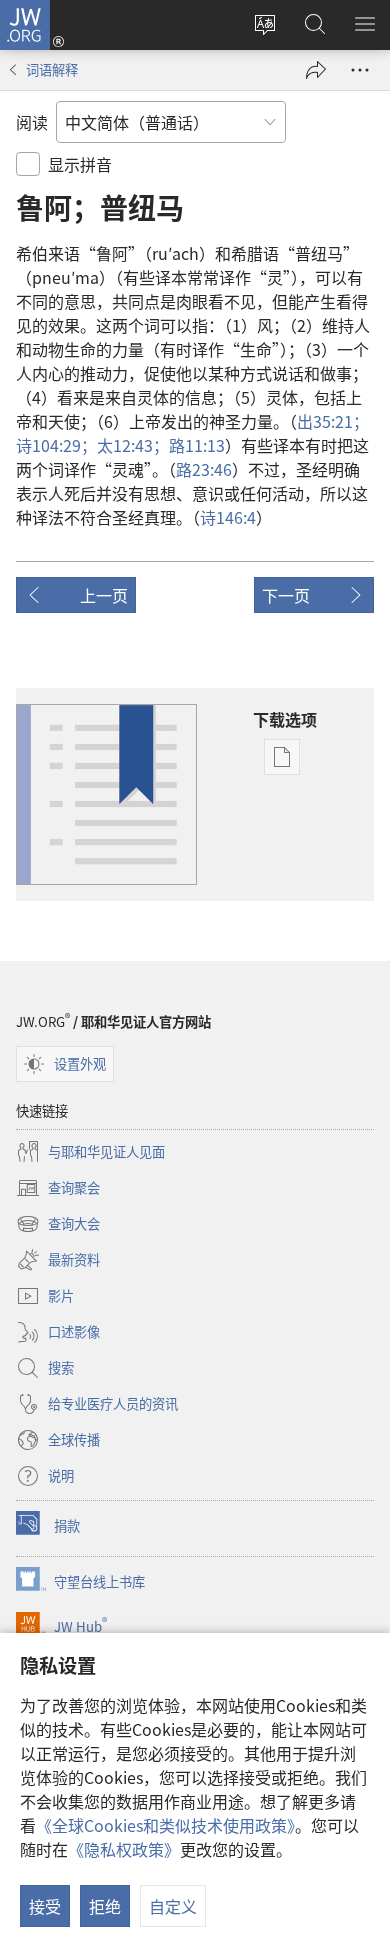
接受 (45, 1906)
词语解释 (52, 69)
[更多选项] (360, 70)
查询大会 (58, 1225)
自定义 (173, 1906)
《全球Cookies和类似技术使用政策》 (165, 1825)
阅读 (32, 122)
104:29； (56, 445)
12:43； (133, 445)
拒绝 (105, 1906)
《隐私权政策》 (124, 1849)
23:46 (204, 469)
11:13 (197, 445)
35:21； (333, 421)
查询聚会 (58, 1189)
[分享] (316, 70)
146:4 (228, 517)
